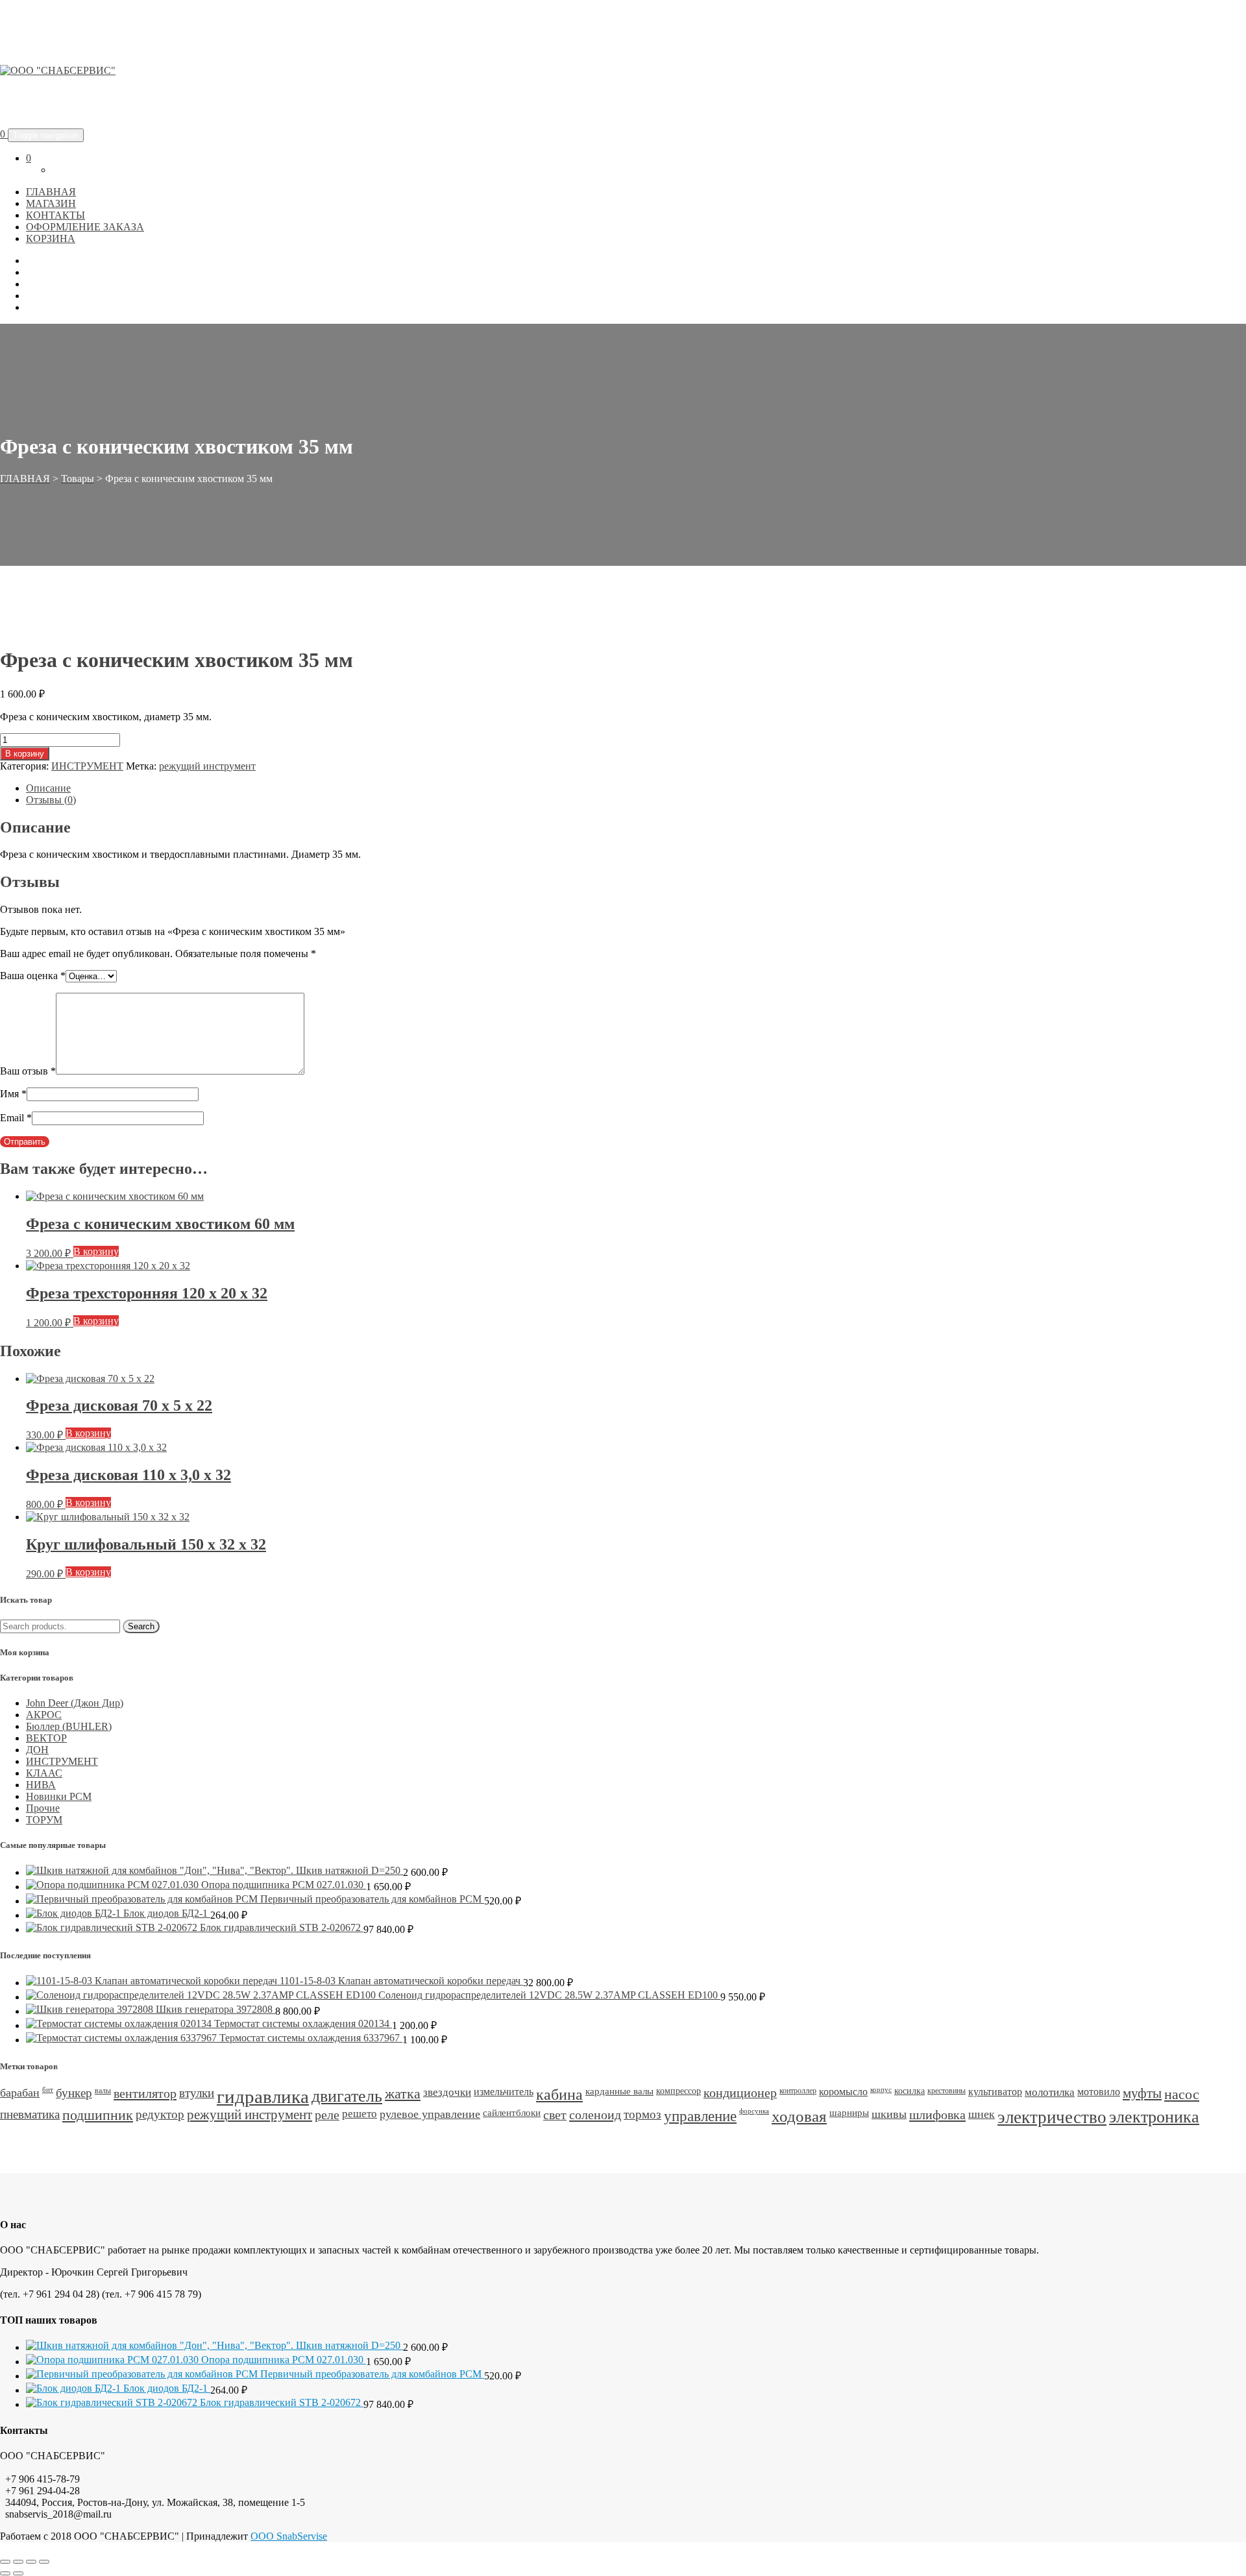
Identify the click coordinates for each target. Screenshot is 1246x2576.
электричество (1052, 2117)
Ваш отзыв (28, 1071)
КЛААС (44, 1773)
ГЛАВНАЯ (51, 192)
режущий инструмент (207, 766)
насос (1182, 2094)
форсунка (754, 2111)
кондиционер (740, 2093)
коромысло (843, 2092)
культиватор (995, 2092)
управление (700, 2116)
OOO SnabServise (289, 2536)
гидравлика (263, 2096)
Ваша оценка (33, 976)
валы (103, 2091)
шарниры (849, 2113)
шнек (982, 2114)
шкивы (889, 2114)
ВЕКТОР (46, 1738)
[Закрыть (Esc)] (44, 2562)
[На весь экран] (18, 2562)
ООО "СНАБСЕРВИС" (112, 102)
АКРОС (44, 1715)
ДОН (37, 1750)
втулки (197, 2093)
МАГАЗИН (51, 203)
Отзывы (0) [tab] (51, 800)
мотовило (1099, 2092)
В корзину (25, 754)
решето (360, 2114)
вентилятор (145, 2093)
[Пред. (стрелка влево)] (5, 2573)
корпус (881, 2090)
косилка (910, 2091)
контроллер (798, 2091)
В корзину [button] (96, 1251)
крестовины (947, 2091)
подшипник (98, 2115)
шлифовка (937, 2115)
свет (555, 2115)
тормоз (642, 2114)
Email (16, 1118)
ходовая (799, 2116)
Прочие (43, 1808)
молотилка (1050, 2092)
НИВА (41, 1785)
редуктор (160, 2114)
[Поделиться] (31, 2562)
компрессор (678, 2091)
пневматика (30, 2114)
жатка (403, 2094)
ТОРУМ (44, 1820)
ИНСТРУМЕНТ (87, 766)
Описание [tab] (48, 788)
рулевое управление (430, 2114)
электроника (1154, 2117)
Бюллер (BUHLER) (69, 1726)
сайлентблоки (512, 2113)
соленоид (595, 2115)
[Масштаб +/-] (5, 2562)
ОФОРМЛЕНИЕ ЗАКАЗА (85, 227)
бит (48, 2090)
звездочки (447, 2092)
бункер (74, 2093)
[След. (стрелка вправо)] (18, 2573)
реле (327, 2115)
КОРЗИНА (51, 238)
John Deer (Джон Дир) (75, 1703)
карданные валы (619, 2091)
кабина (559, 2095)
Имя (13, 1094)
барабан (20, 2093)
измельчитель (504, 2092)
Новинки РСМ (59, 1796)
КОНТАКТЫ (55, 215)
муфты (1142, 2093)
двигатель (347, 2096)
